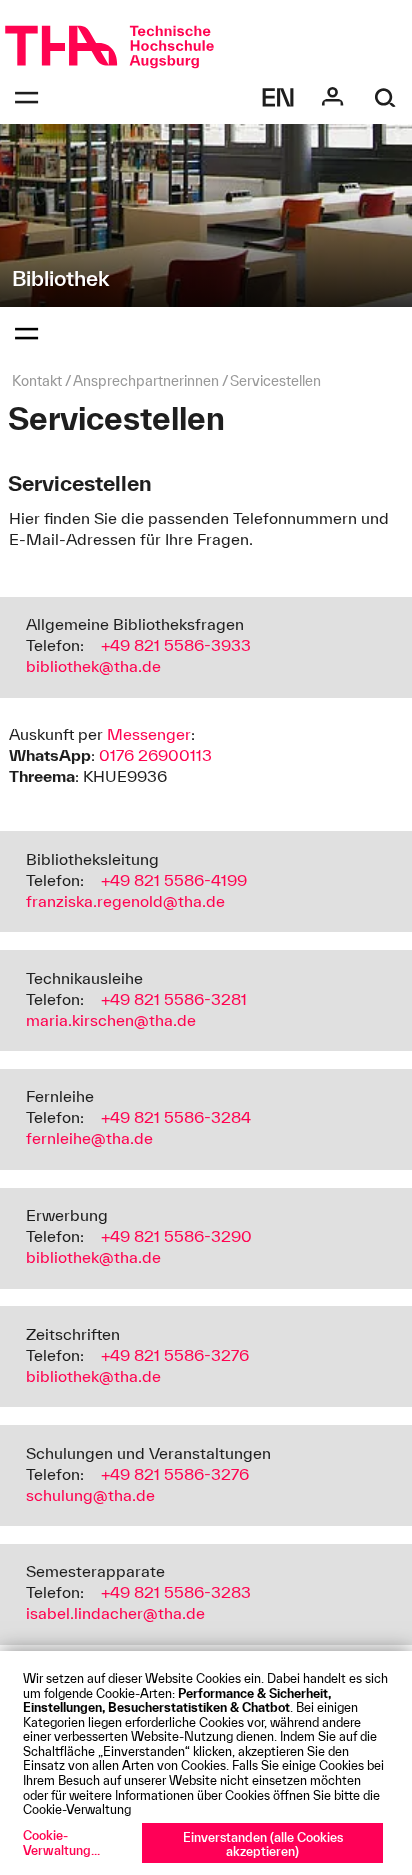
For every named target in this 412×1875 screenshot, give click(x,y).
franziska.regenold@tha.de (125, 901)
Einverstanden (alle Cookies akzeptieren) (263, 1844)
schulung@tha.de (90, 1495)
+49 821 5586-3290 (176, 1236)
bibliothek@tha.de (93, 666)
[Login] (332, 97)
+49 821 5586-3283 (176, 1592)
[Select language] (278, 97)
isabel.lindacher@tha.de (115, 1613)
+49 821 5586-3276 (175, 1355)
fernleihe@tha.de (89, 1138)
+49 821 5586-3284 (176, 1117)
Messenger (149, 734)
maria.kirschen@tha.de (111, 1020)
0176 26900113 (155, 755)
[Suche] (385, 97)
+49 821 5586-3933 (176, 645)
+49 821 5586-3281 (174, 999)
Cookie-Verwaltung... (61, 1842)
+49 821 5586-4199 (174, 880)
